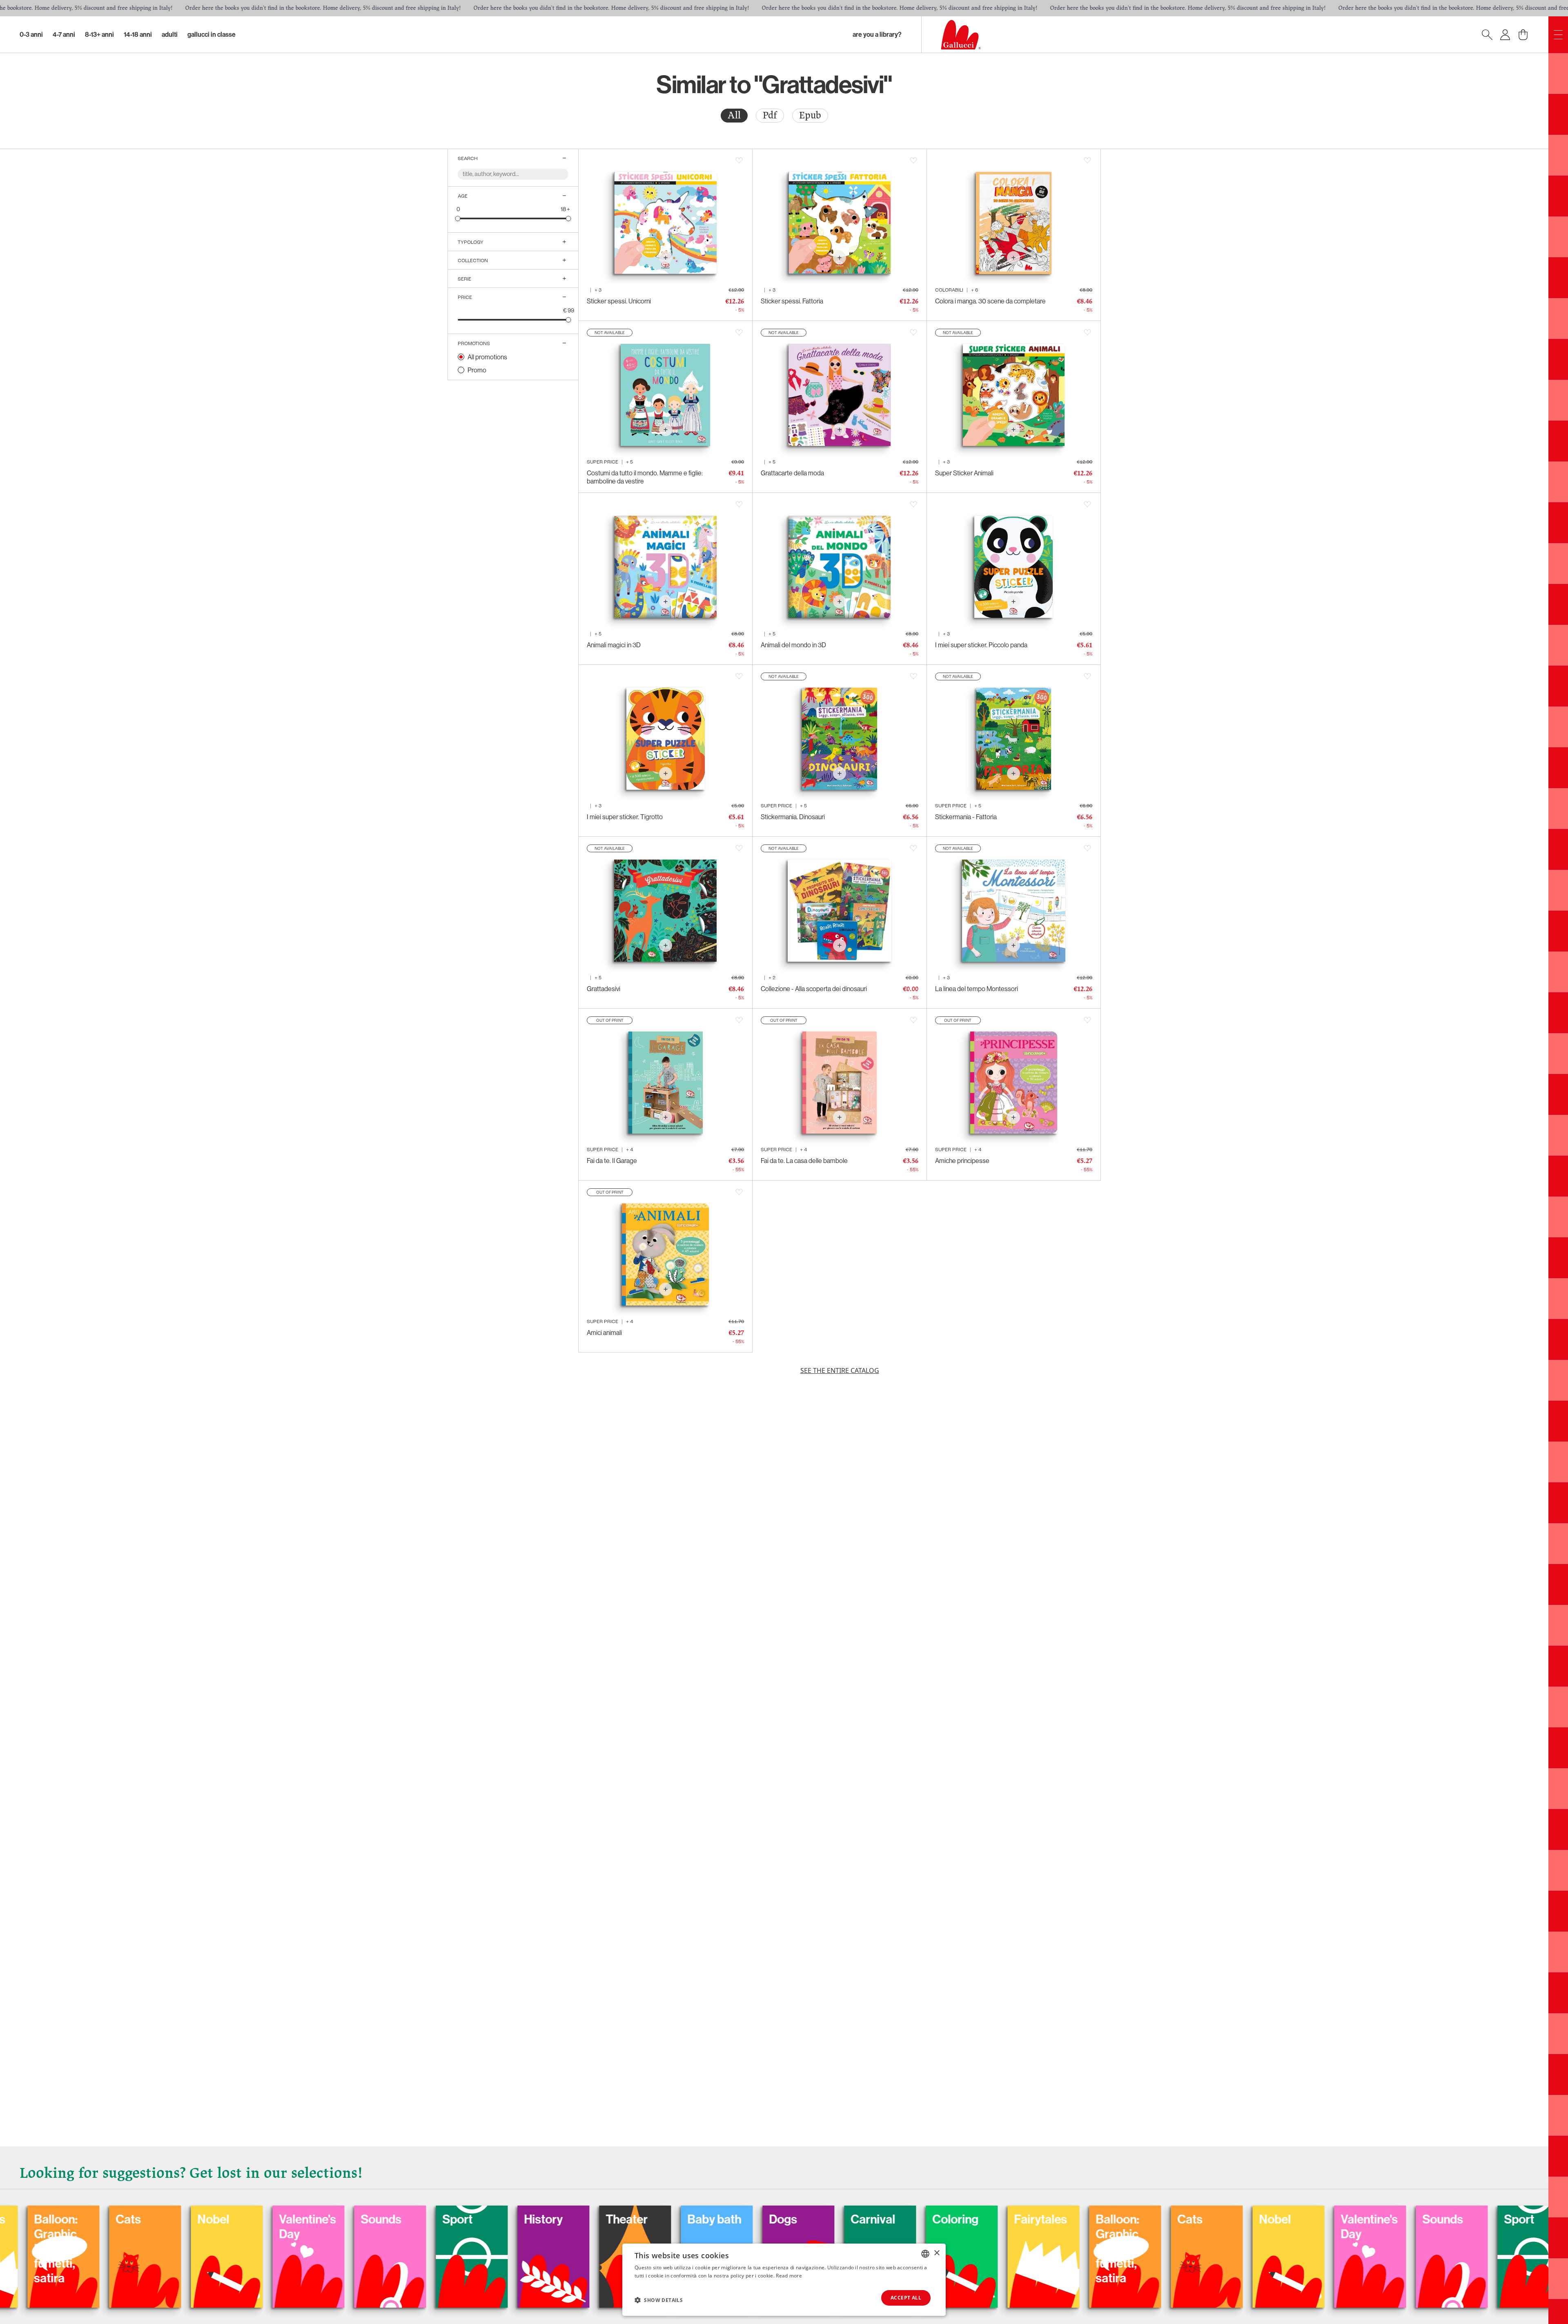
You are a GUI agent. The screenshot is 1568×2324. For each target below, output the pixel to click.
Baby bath (84, 2219)
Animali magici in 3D (614, 645)
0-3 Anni (31, 35)
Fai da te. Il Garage (612, 1161)
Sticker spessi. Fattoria (792, 301)
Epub (810, 115)
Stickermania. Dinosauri (793, 817)
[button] (659, 2300)
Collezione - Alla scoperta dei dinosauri (814, 989)
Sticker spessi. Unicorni (619, 301)
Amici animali (604, 1332)
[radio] (734, 116)
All (734, 115)
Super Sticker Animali (964, 473)
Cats (559, 2219)
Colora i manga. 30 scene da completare (990, 301)
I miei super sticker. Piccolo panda (981, 645)
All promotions (487, 357)
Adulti (170, 35)
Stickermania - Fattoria (966, 817)
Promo (477, 370)
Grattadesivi (604, 989)
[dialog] (784, 2280)
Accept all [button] (906, 2298)
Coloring (325, 2219)
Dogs (153, 2219)
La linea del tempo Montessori (977, 989)
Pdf (770, 115)
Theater (1058, 2219)
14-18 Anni (138, 35)
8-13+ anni (99, 35)
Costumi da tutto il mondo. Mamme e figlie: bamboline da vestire (645, 477)
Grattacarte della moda (792, 473)
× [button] (937, 2253)
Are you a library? (877, 35)
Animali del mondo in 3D (793, 645)
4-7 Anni (64, 35)
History (974, 2219)
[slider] (458, 218)
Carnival (242, 2219)
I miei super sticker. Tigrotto (625, 817)
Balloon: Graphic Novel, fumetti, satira (487, 2249)
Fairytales (410, 2219)
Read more (789, 2276)
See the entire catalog (840, 1370)
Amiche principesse (962, 1161)
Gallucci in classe (212, 35)
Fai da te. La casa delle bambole (804, 1161)
